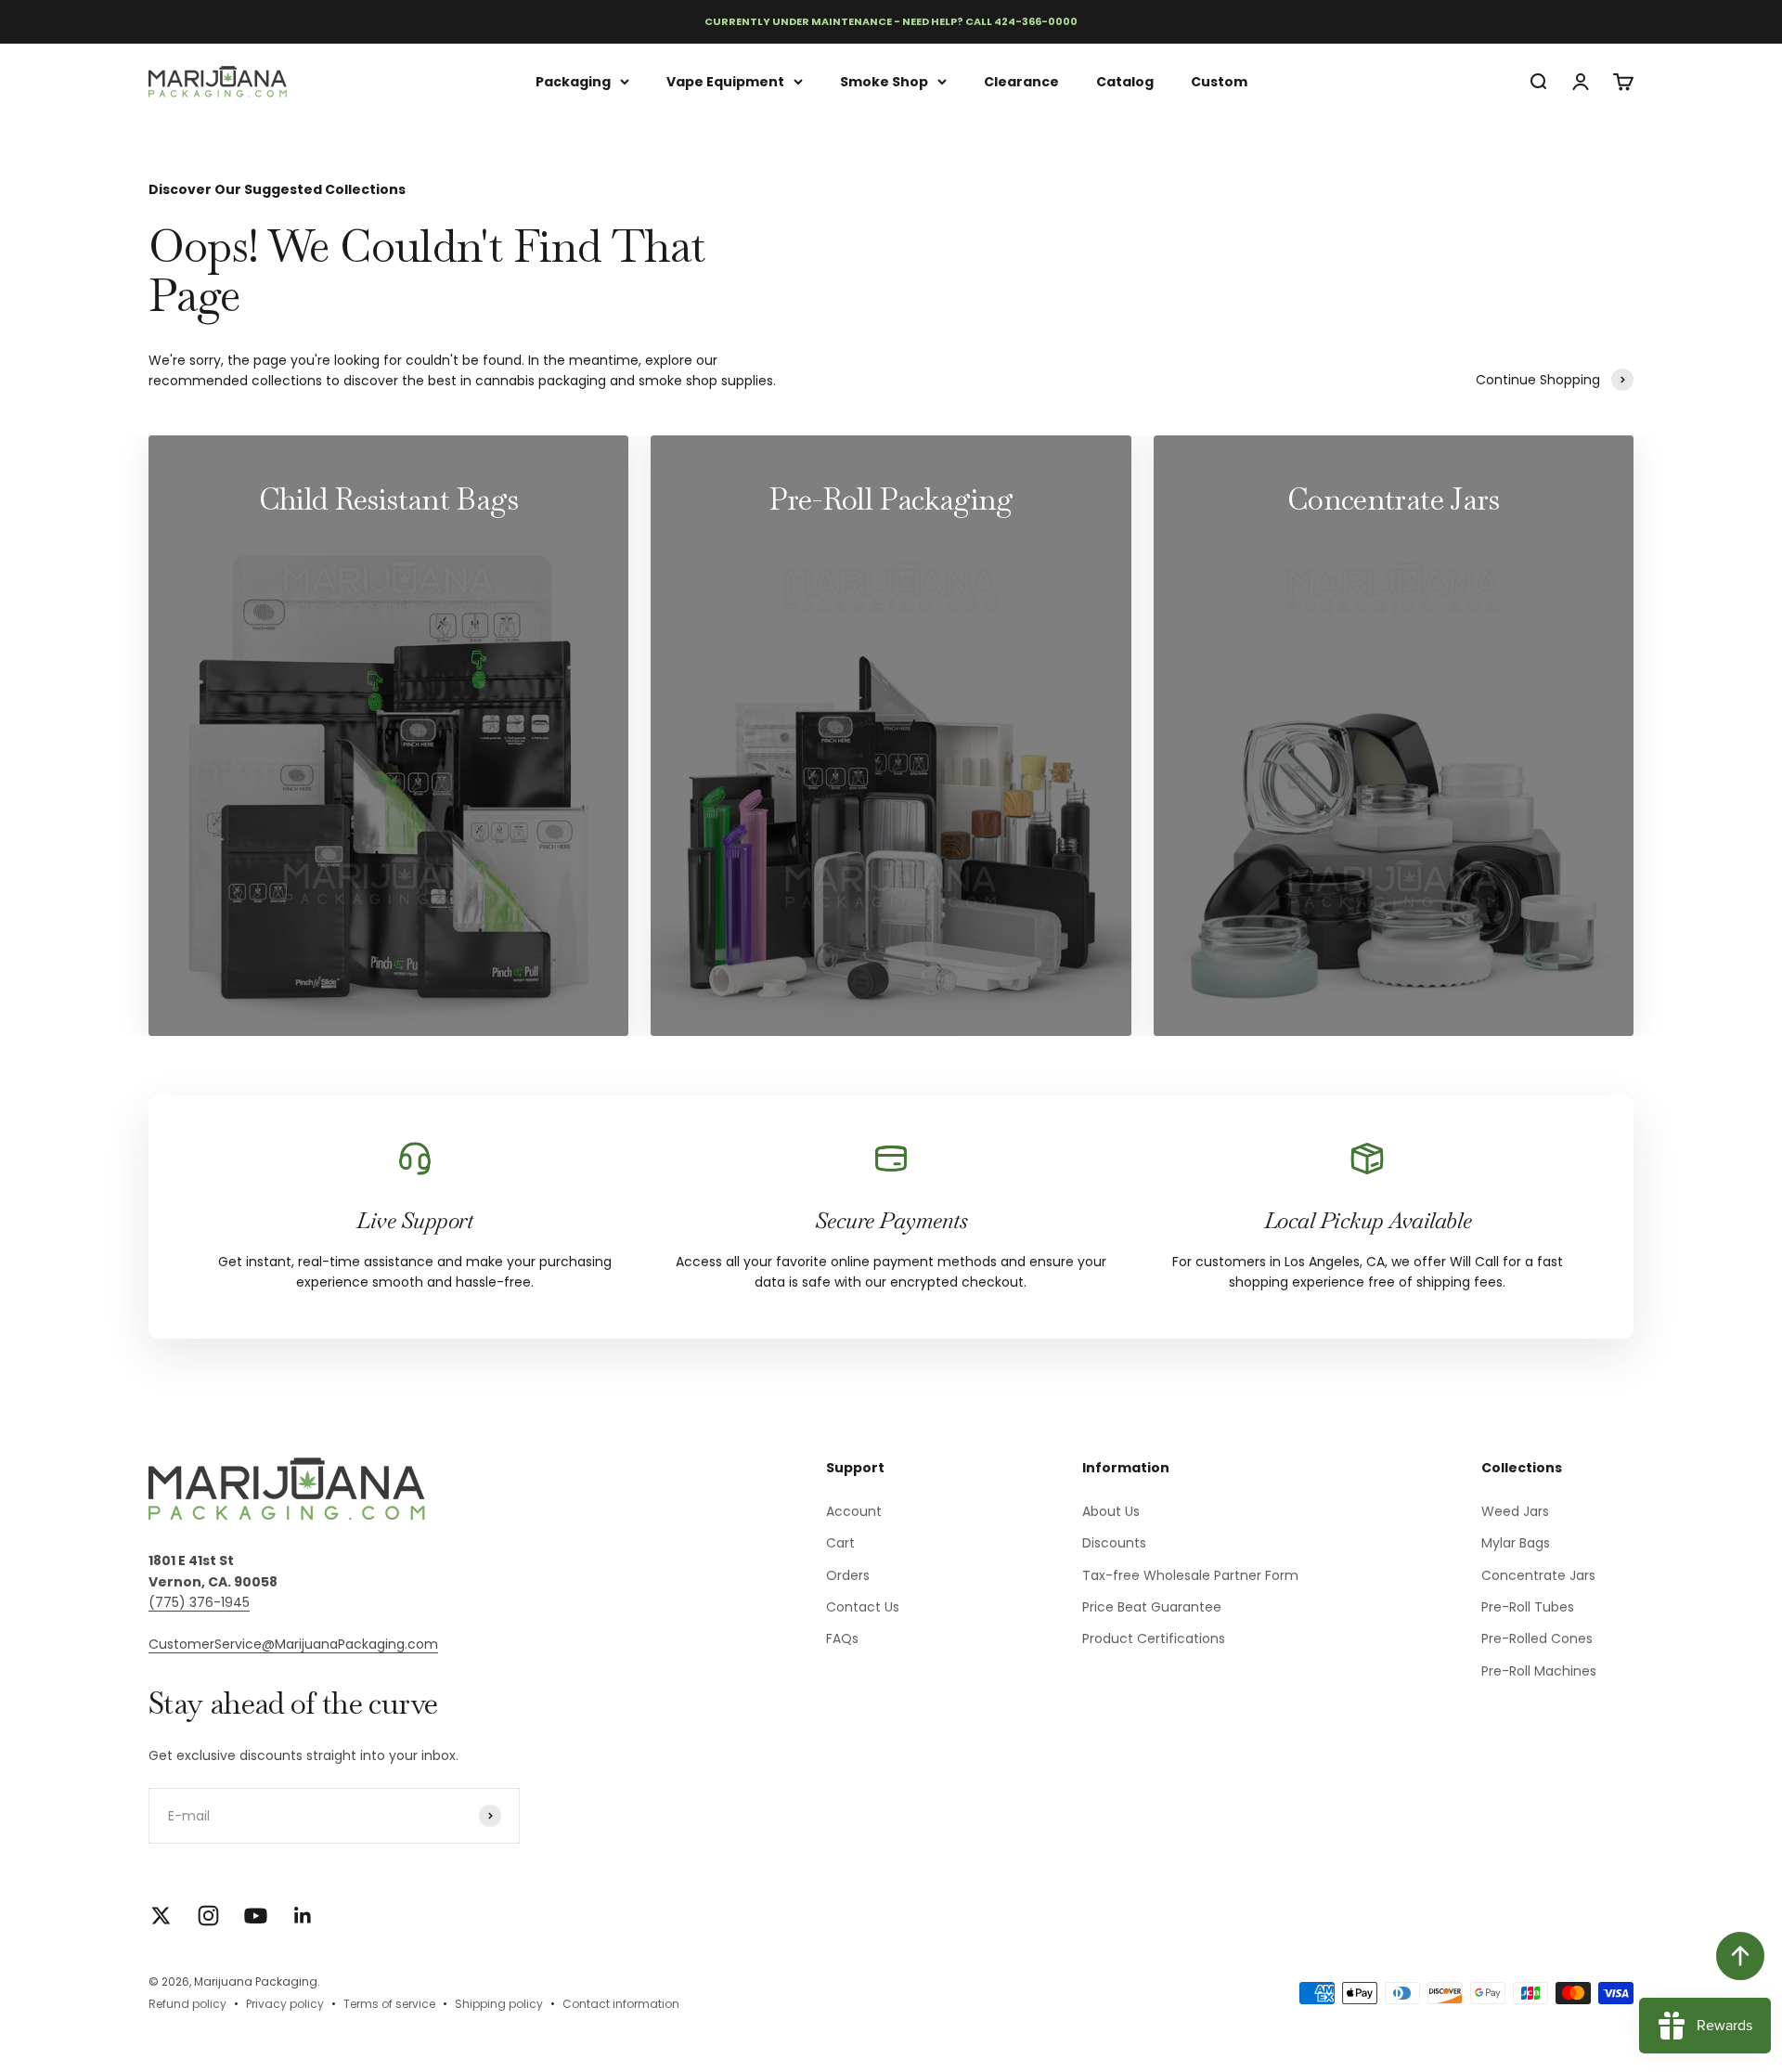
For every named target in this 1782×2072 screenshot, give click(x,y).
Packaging (573, 81)
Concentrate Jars (1538, 1575)
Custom (1219, 81)
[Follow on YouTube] (256, 1916)
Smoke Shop (884, 81)
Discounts (1114, 1543)
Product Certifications (1154, 1638)
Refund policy (187, 2004)
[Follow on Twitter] (161, 1916)
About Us (1111, 1511)
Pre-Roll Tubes (1528, 1607)
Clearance (1021, 81)
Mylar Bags (1516, 1543)
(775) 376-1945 (199, 1602)
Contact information (621, 2004)
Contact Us (863, 1607)
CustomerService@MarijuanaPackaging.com (293, 1644)
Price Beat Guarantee (1152, 1607)
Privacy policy (285, 2004)
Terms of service (389, 2004)
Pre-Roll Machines (1539, 1671)
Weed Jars (1515, 1511)
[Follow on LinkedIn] (303, 1916)
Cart (840, 1543)
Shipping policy (499, 2004)
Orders (848, 1575)
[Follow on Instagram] (208, 1916)
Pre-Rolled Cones (1537, 1638)
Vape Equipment (725, 81)
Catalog (1125, 81)
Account (854, 1511)
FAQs (842, 1638)
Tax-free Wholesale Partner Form (1190, 1575)
